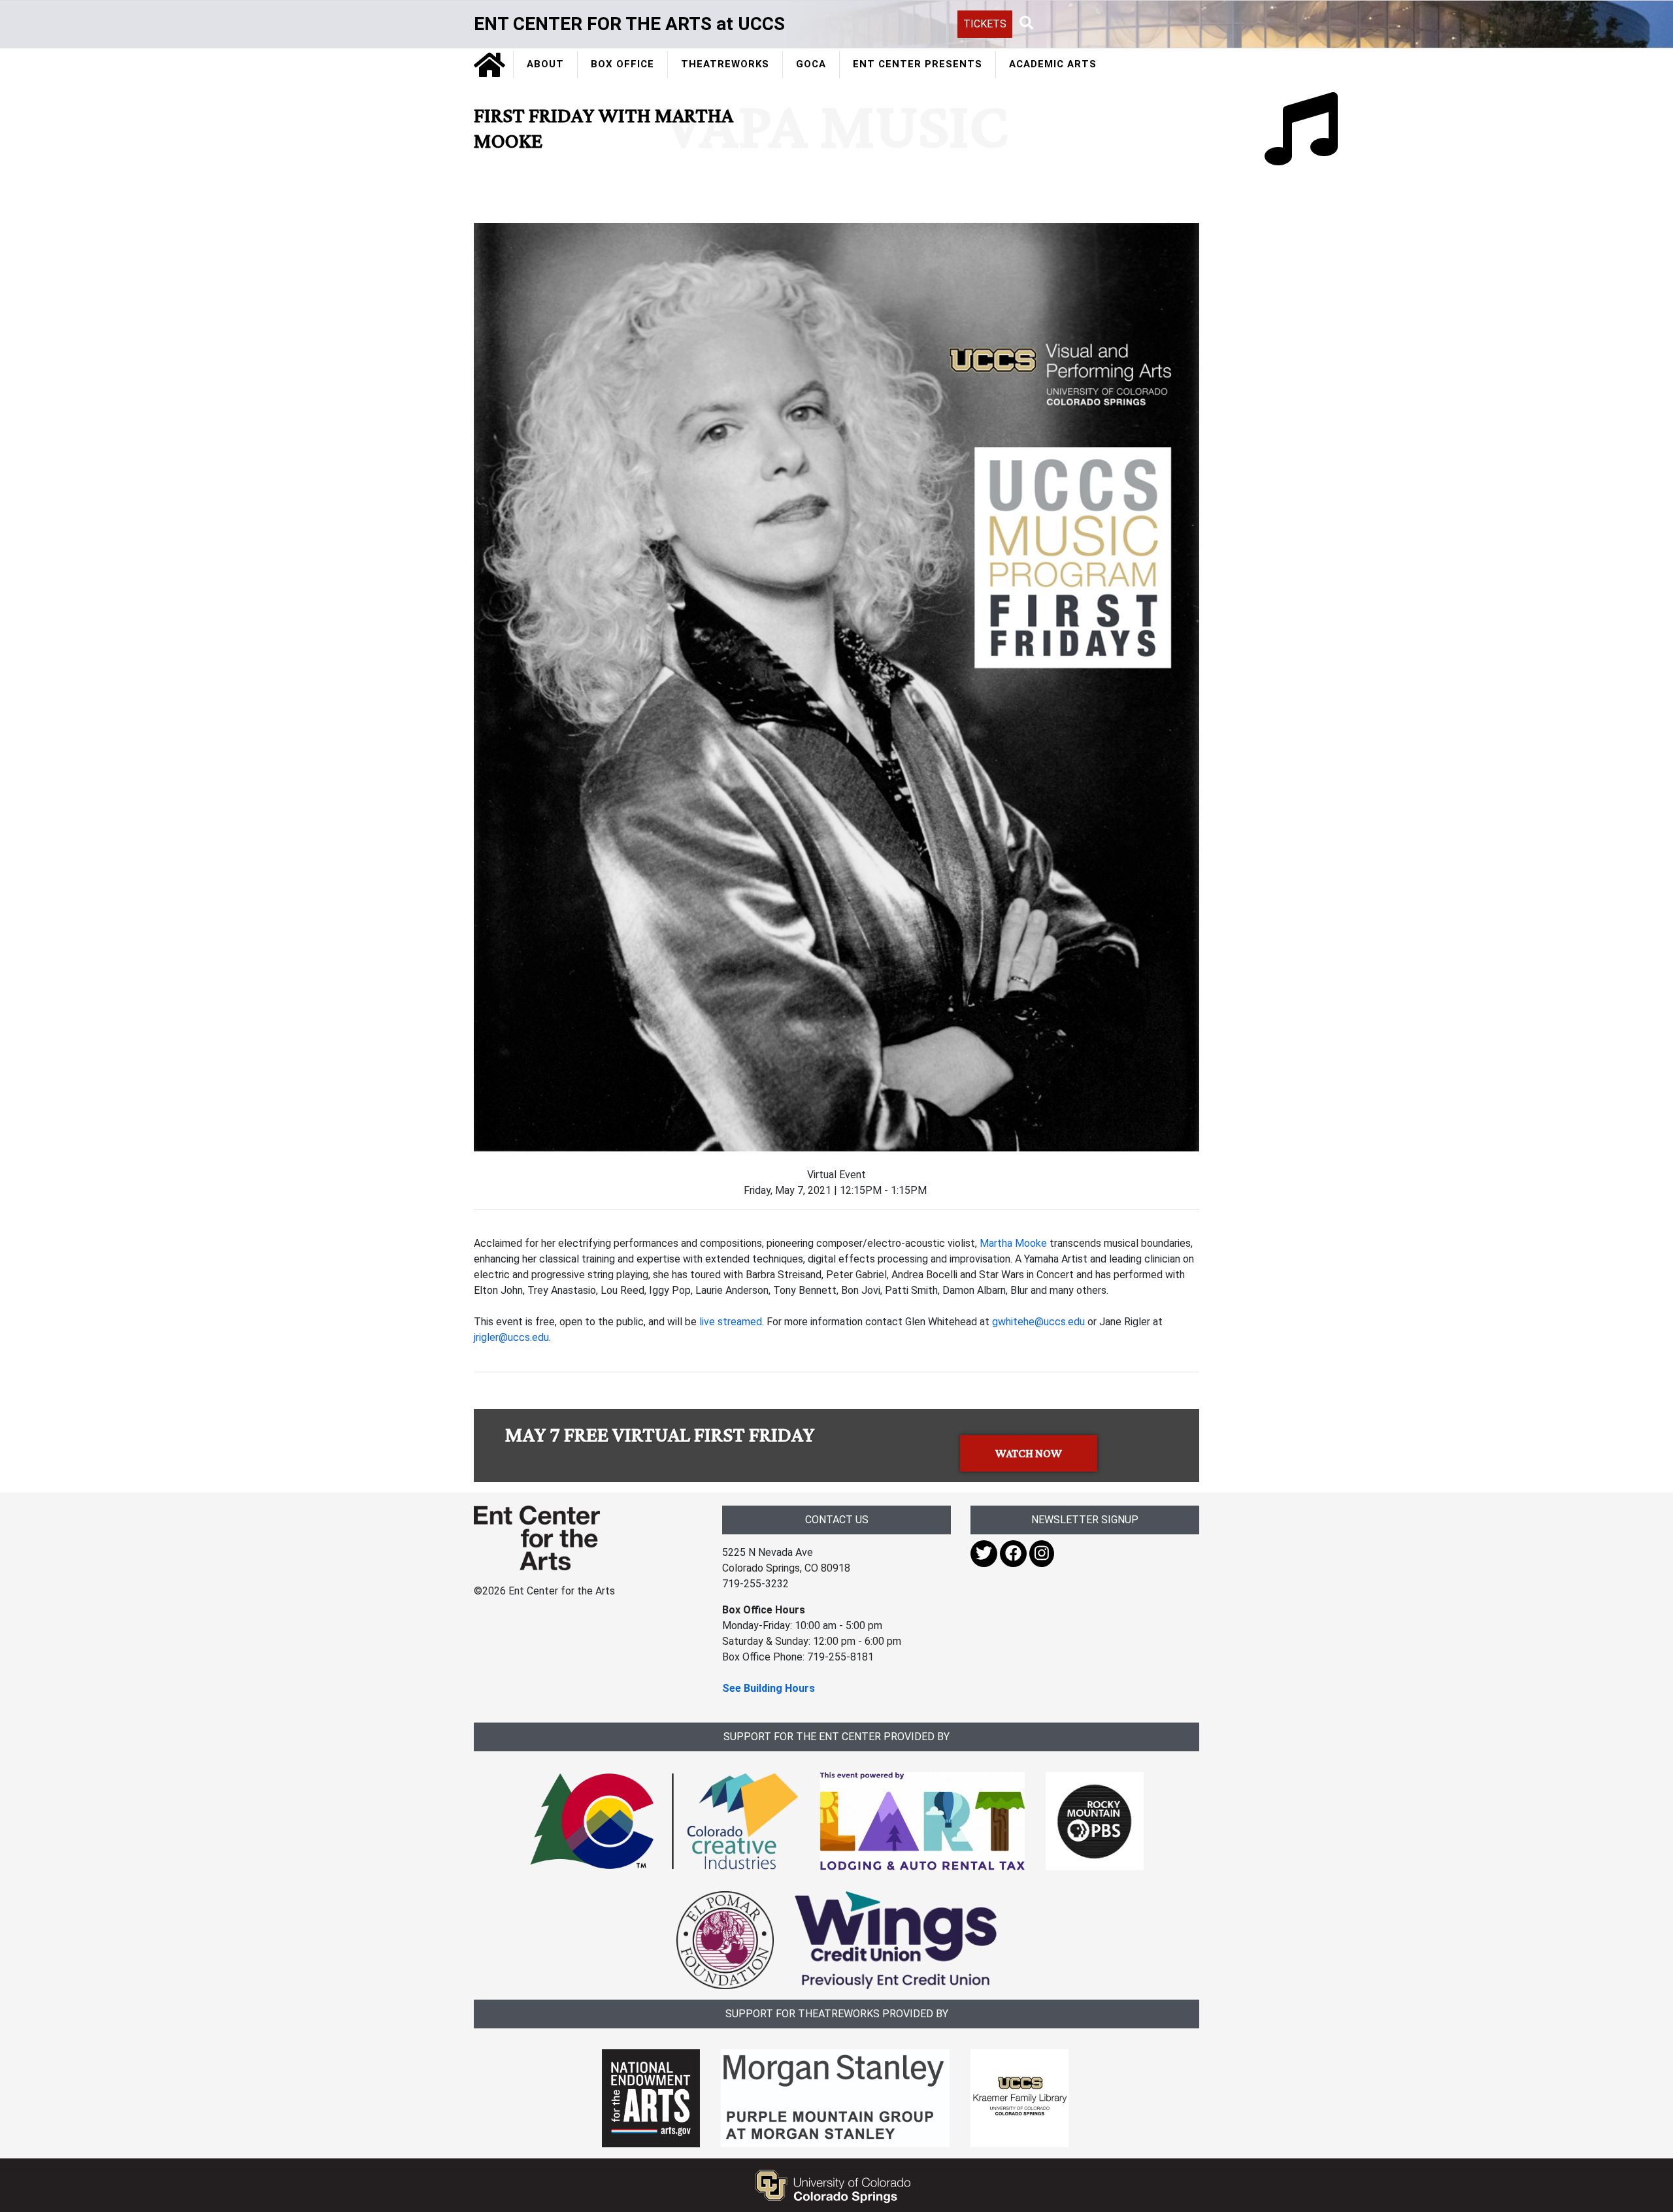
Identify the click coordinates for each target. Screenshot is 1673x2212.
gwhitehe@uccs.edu (1038, 1322)
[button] (1027, 24)
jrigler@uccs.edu (511, 1337)
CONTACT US (837, 1520)
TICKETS (985, 24)
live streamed (731, 1322)
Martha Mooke (1013, 1243)
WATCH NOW (1029, 1453)
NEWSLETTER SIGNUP (1085, 1520)
